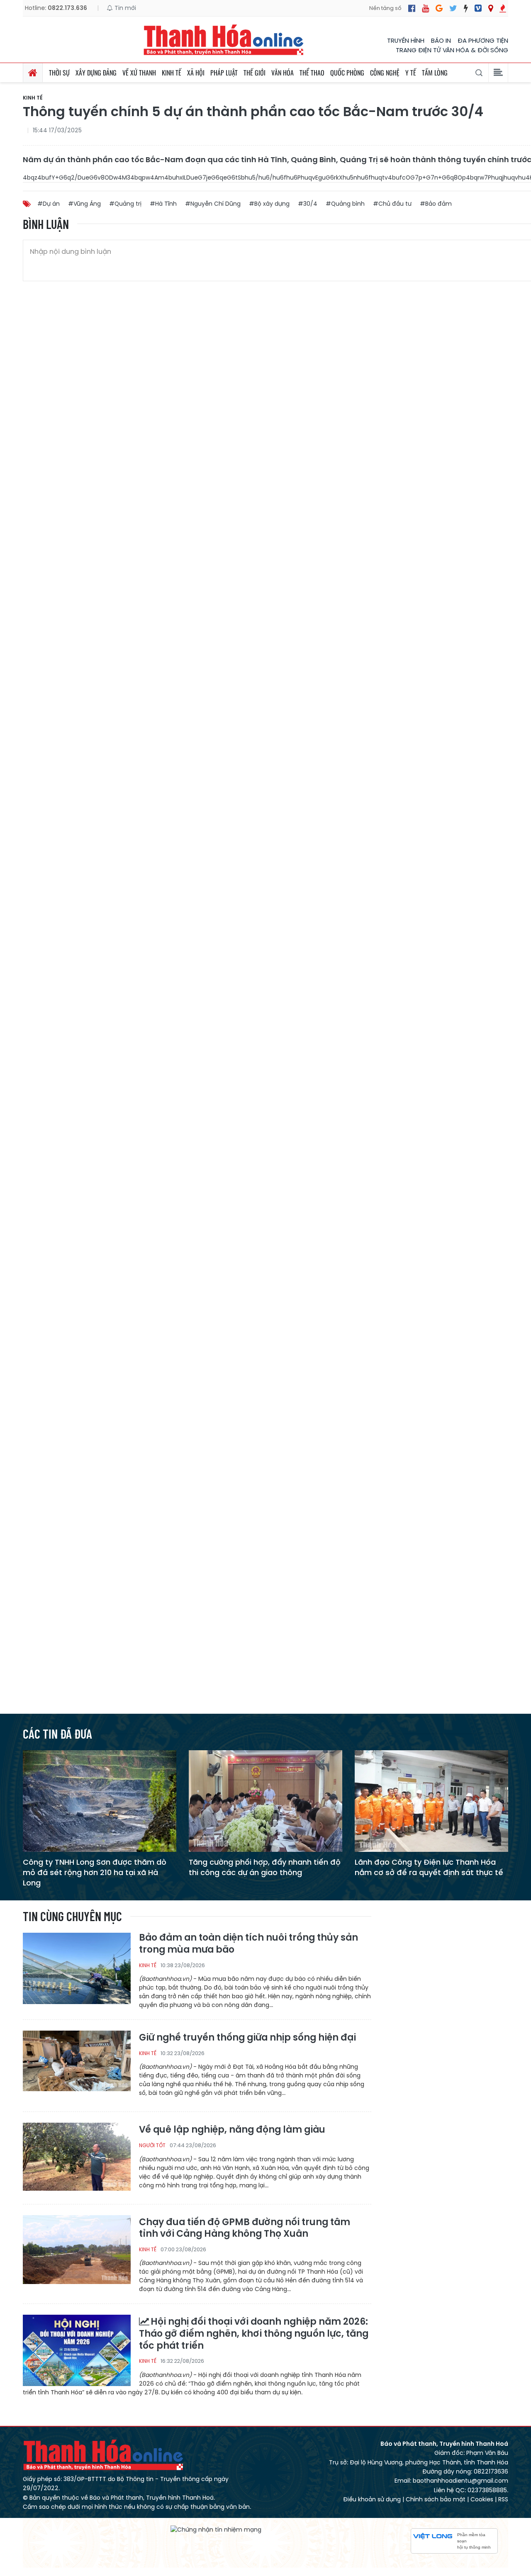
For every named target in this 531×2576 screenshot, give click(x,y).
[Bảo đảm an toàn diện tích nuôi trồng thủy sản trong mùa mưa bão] (77, 1968)
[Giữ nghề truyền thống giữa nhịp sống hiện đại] (77, 2066)
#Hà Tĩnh (163, 204)
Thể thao (312, 73)
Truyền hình (406, 40)
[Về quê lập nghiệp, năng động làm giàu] (77, 2158)
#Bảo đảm (436, 204)
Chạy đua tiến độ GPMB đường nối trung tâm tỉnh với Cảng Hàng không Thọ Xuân (245, 2228)
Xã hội (196, 73)
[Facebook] (412, 8)
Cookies (482, 2499)
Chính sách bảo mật (436, 2499)
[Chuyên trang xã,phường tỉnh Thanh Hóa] (491, 8)
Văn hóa (283, 73)
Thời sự (59, 73)
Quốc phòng (347, 73)
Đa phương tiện (483, 40)
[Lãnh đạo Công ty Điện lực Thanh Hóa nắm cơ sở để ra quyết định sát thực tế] (431, 1801)
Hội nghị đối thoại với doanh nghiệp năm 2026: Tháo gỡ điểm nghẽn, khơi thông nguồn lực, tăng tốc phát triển (254, 2334)
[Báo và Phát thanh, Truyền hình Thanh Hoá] (224, 40)
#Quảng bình (345, 204)
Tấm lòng (435, 73)
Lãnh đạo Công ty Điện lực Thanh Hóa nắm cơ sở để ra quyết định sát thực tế (429, 1867)
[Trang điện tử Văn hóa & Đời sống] (478, 8)
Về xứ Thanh (139, 73)
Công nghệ (385, 73)
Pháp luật (224, 73)
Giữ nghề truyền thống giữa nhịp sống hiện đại (247, 2038)
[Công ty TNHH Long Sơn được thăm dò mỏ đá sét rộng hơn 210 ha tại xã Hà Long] (100, 1801)
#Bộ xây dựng (269, 204)
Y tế (411, 73)
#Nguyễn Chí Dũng (213, 204)
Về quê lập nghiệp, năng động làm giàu (232, 2130)
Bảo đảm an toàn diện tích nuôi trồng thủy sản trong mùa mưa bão (248, 1944)
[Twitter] (453, 8)
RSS (503, 2499)
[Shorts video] (503, 8)
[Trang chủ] (33, 73)
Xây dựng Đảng (96, 73)
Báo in (441, 40)
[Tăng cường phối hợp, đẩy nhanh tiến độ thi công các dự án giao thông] (265, 1801)
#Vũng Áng (84, 204)
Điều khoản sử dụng (372, 2499)
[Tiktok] (466, 8)
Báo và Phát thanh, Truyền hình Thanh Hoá (104, 2455)
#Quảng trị (125, 204)
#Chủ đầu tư (392, 204)
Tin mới (124, 8)
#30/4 (308, 204)
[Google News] (439, 8)
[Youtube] (425, 8)
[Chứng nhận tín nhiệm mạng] (216, 2530)
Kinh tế (172, 73)
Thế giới (255, 73)
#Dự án (49, 204)
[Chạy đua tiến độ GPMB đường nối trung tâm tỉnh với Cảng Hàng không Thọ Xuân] (77, 2250)
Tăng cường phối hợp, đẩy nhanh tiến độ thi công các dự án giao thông (265, 1867)
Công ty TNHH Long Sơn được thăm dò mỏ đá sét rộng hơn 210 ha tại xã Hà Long (95, 1872)
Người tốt (152, 2145)
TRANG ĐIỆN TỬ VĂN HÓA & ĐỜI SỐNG (452, 50)
